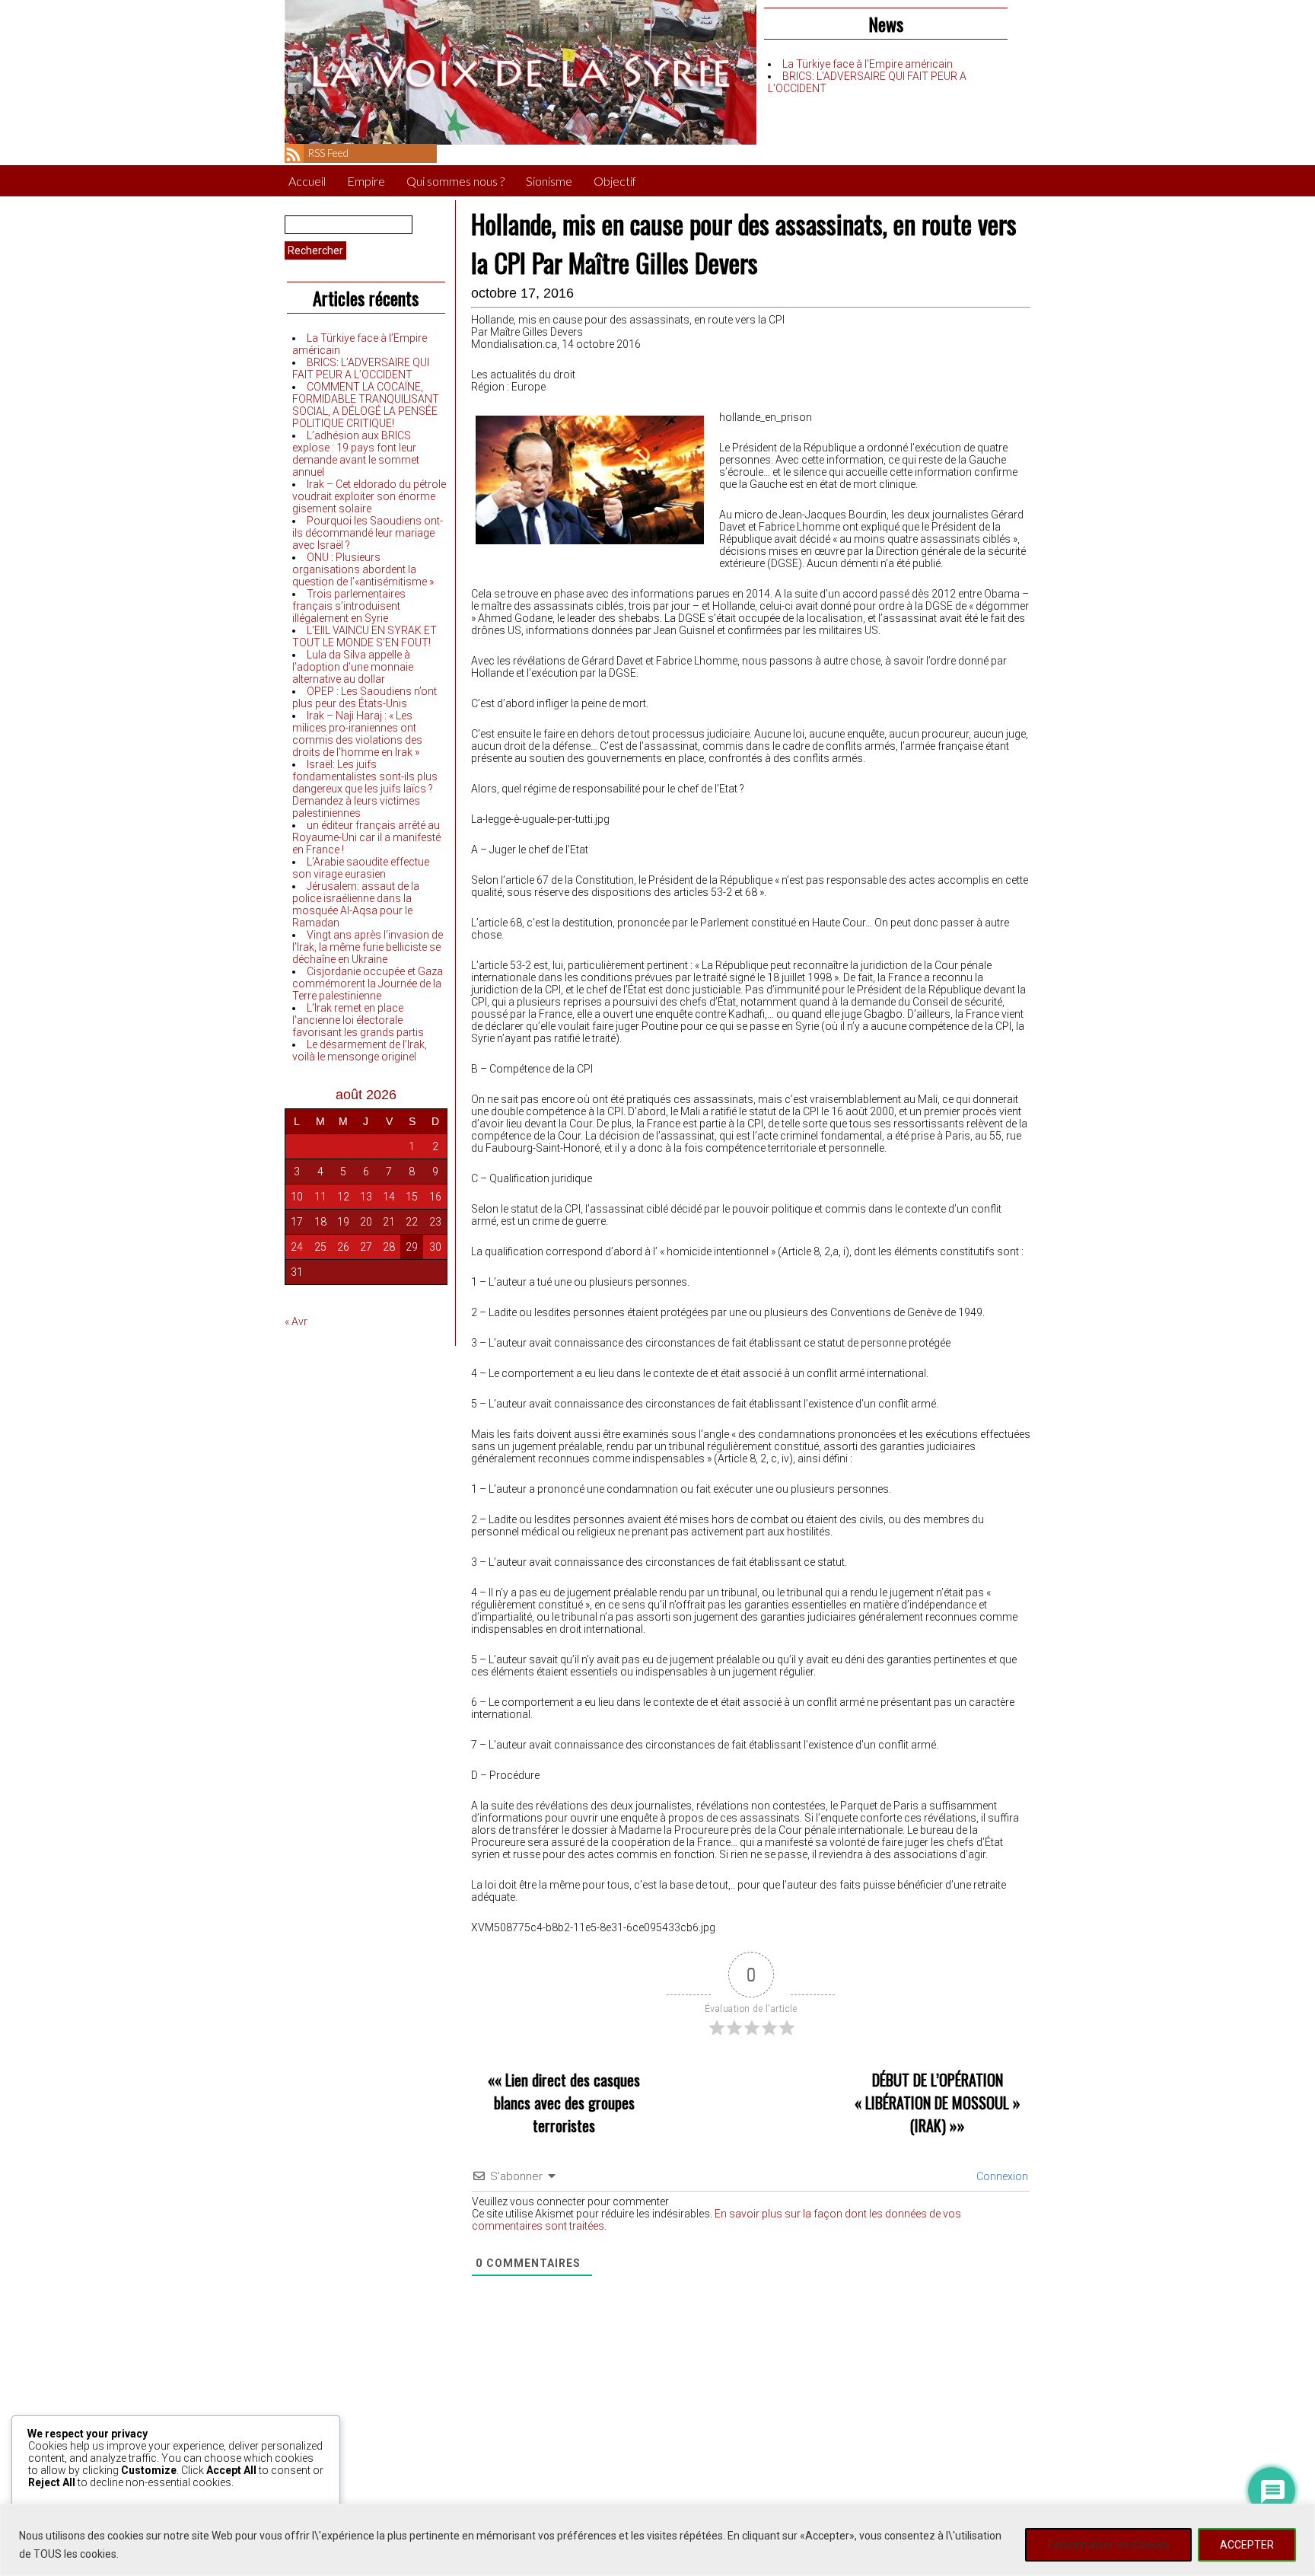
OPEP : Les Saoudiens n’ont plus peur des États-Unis (365, 697)
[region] (657, 2540)
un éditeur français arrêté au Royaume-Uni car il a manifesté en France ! (366, 837)
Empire (366, 181)
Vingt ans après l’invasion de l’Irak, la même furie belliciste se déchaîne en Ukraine (368, 947)
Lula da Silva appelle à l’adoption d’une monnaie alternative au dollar (353, 667)
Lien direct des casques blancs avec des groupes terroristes (567, 2103)
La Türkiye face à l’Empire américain (868, 64)
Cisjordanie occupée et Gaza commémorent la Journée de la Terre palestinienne (368, 984)
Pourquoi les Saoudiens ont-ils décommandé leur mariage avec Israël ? (368, 533)
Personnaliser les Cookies (1108, 2545)
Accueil (307, 181)
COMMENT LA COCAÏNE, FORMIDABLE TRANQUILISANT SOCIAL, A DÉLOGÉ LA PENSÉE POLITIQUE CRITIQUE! (366, 405)
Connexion (1001, 2176)
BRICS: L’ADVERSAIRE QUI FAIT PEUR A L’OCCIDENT (361, 368)
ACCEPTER (1247, 2545)
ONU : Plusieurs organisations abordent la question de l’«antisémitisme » (363, 569)
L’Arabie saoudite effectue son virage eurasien (361, 868)
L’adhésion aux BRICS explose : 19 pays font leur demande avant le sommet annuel (356, 454)
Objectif (615, 181)
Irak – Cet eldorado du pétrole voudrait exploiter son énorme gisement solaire (369, 496)
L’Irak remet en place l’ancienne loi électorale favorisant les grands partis (358, 1020)
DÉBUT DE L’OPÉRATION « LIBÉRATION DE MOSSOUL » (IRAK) (938, 2103)
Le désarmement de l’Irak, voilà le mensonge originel (360, 1050)
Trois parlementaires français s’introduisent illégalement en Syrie (349, 606)
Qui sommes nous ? (455, 181)
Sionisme (549, 181)
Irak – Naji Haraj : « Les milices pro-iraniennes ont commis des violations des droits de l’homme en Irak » (357, 734)
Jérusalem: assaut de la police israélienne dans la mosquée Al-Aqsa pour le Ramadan (356, 904)
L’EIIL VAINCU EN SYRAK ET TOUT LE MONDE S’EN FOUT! (365, 636)
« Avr (296, 1321)
